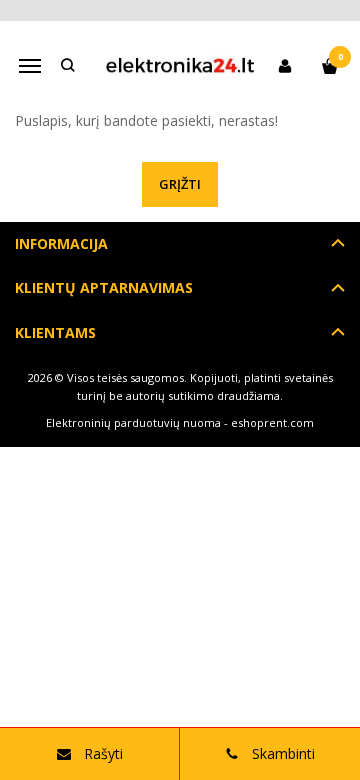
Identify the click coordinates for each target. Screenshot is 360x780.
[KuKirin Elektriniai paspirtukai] (180, 65)
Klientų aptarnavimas (104, 287)
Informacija (61, 243)
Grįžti (180, 184)
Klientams (55, 332)
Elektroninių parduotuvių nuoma (133, 422)
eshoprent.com (272, 422)
